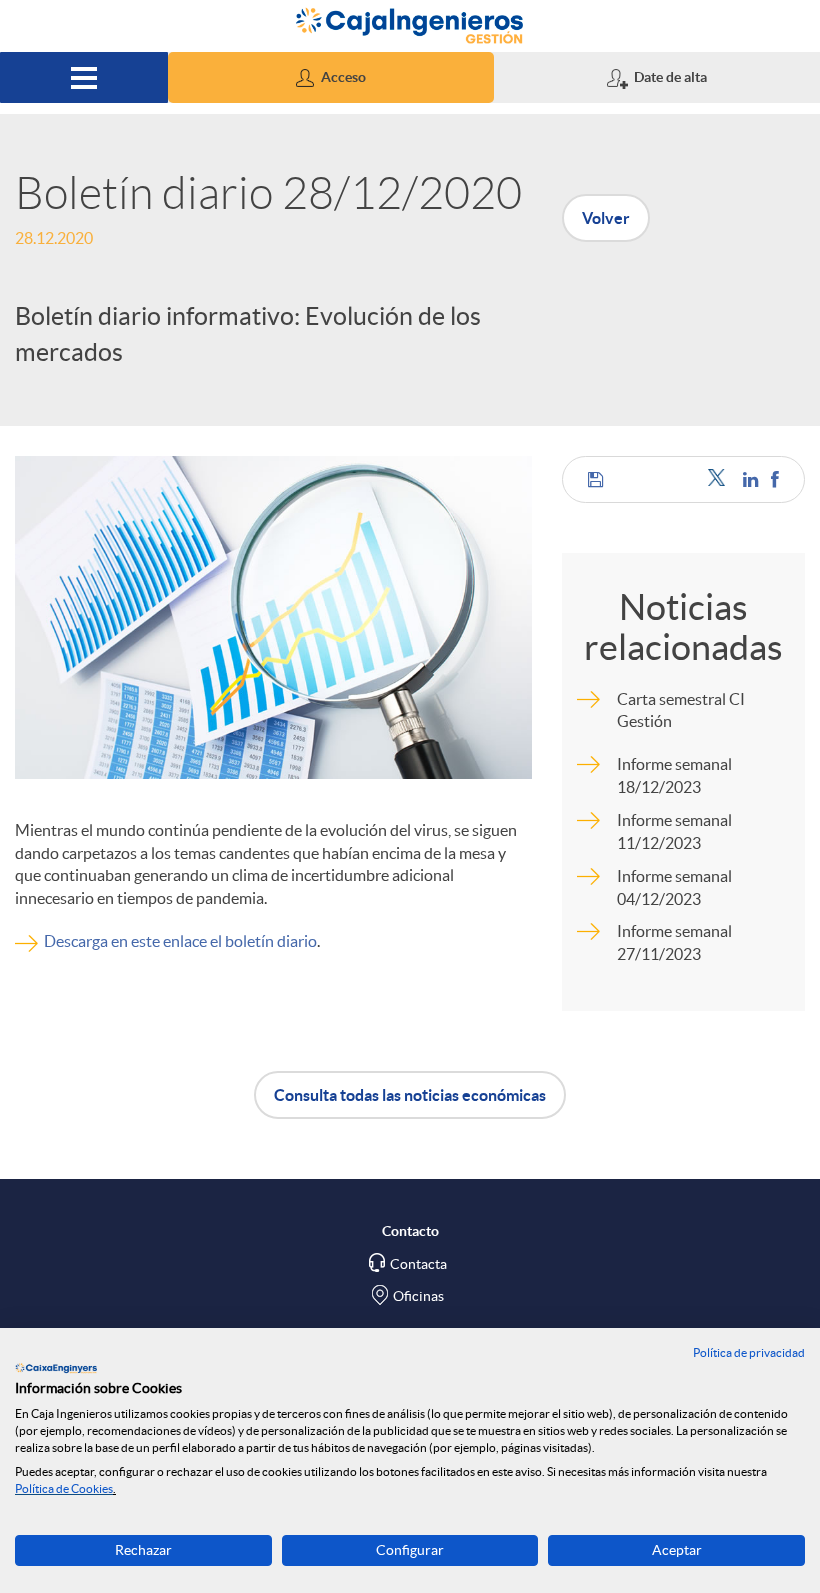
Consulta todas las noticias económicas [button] (410, 1095)
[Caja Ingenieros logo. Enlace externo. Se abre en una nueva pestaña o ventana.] (56, 1368)
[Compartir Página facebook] (775, 479)
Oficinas (418, 1296)
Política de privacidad (749, 1352)
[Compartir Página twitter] (720, 479)
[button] (331, 77)
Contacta (418, 1264)
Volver (606, 218)
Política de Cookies (64, 1488)
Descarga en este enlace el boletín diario (180, 941)
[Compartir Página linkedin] (752, 479)
